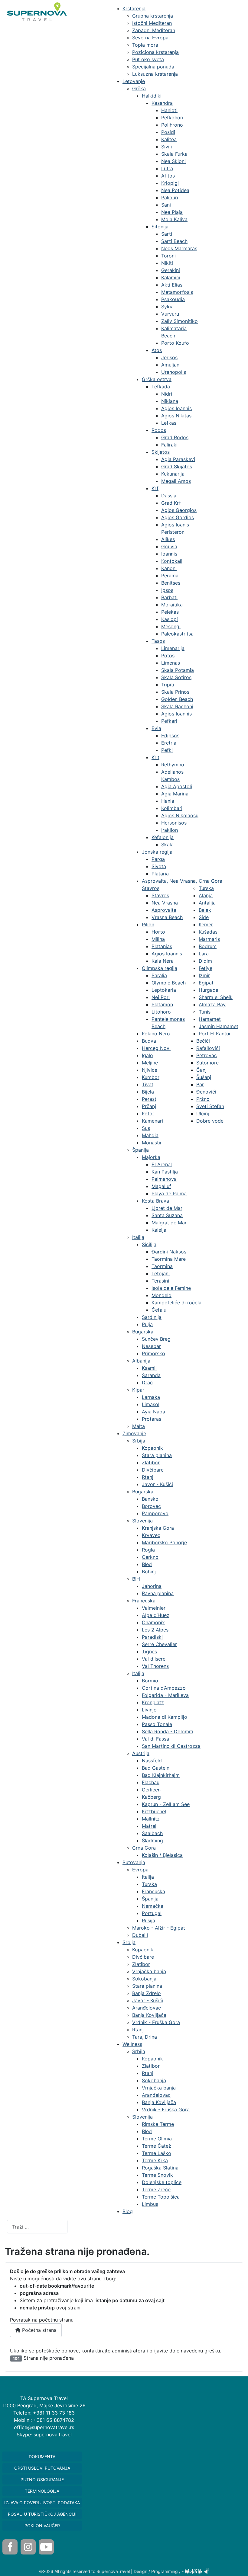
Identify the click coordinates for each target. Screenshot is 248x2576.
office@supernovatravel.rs (44, 2427)
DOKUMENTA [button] (42, 2456)
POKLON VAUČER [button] (42, 2526)
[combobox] (37, 2227)
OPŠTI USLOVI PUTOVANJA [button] (42, 2468)
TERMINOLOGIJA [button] (42, 2491)
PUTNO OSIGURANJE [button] (42, 2480)
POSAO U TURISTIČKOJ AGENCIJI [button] (42, 2514)
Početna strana (39, 2330)
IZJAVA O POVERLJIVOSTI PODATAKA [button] (42, 2503)
